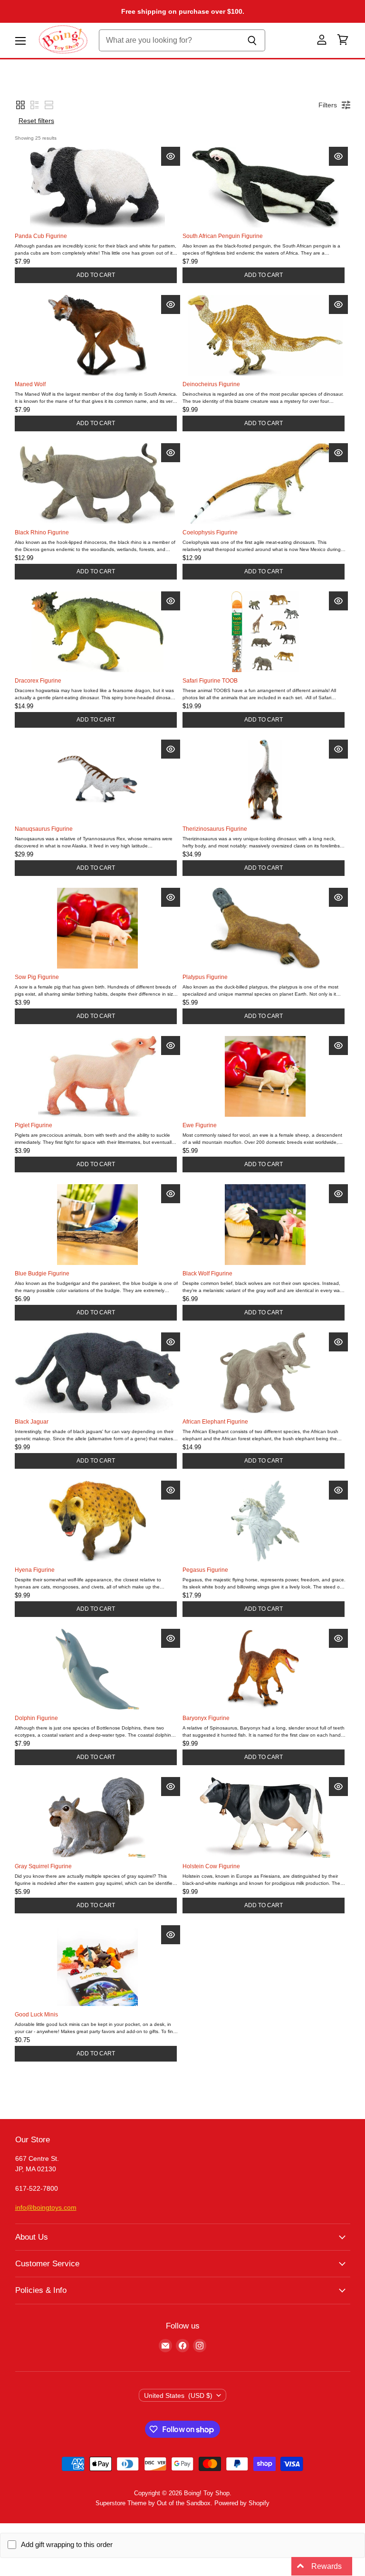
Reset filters (36, 121)
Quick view (171, 156)
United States (178, 2395)
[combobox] (169, 40)
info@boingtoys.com (46, 2207)
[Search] (253, 40)
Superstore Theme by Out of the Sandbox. (154, 2503)
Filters (328, 105)
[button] (20, 105)
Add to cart (96, 275)
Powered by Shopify (242, 2503)
